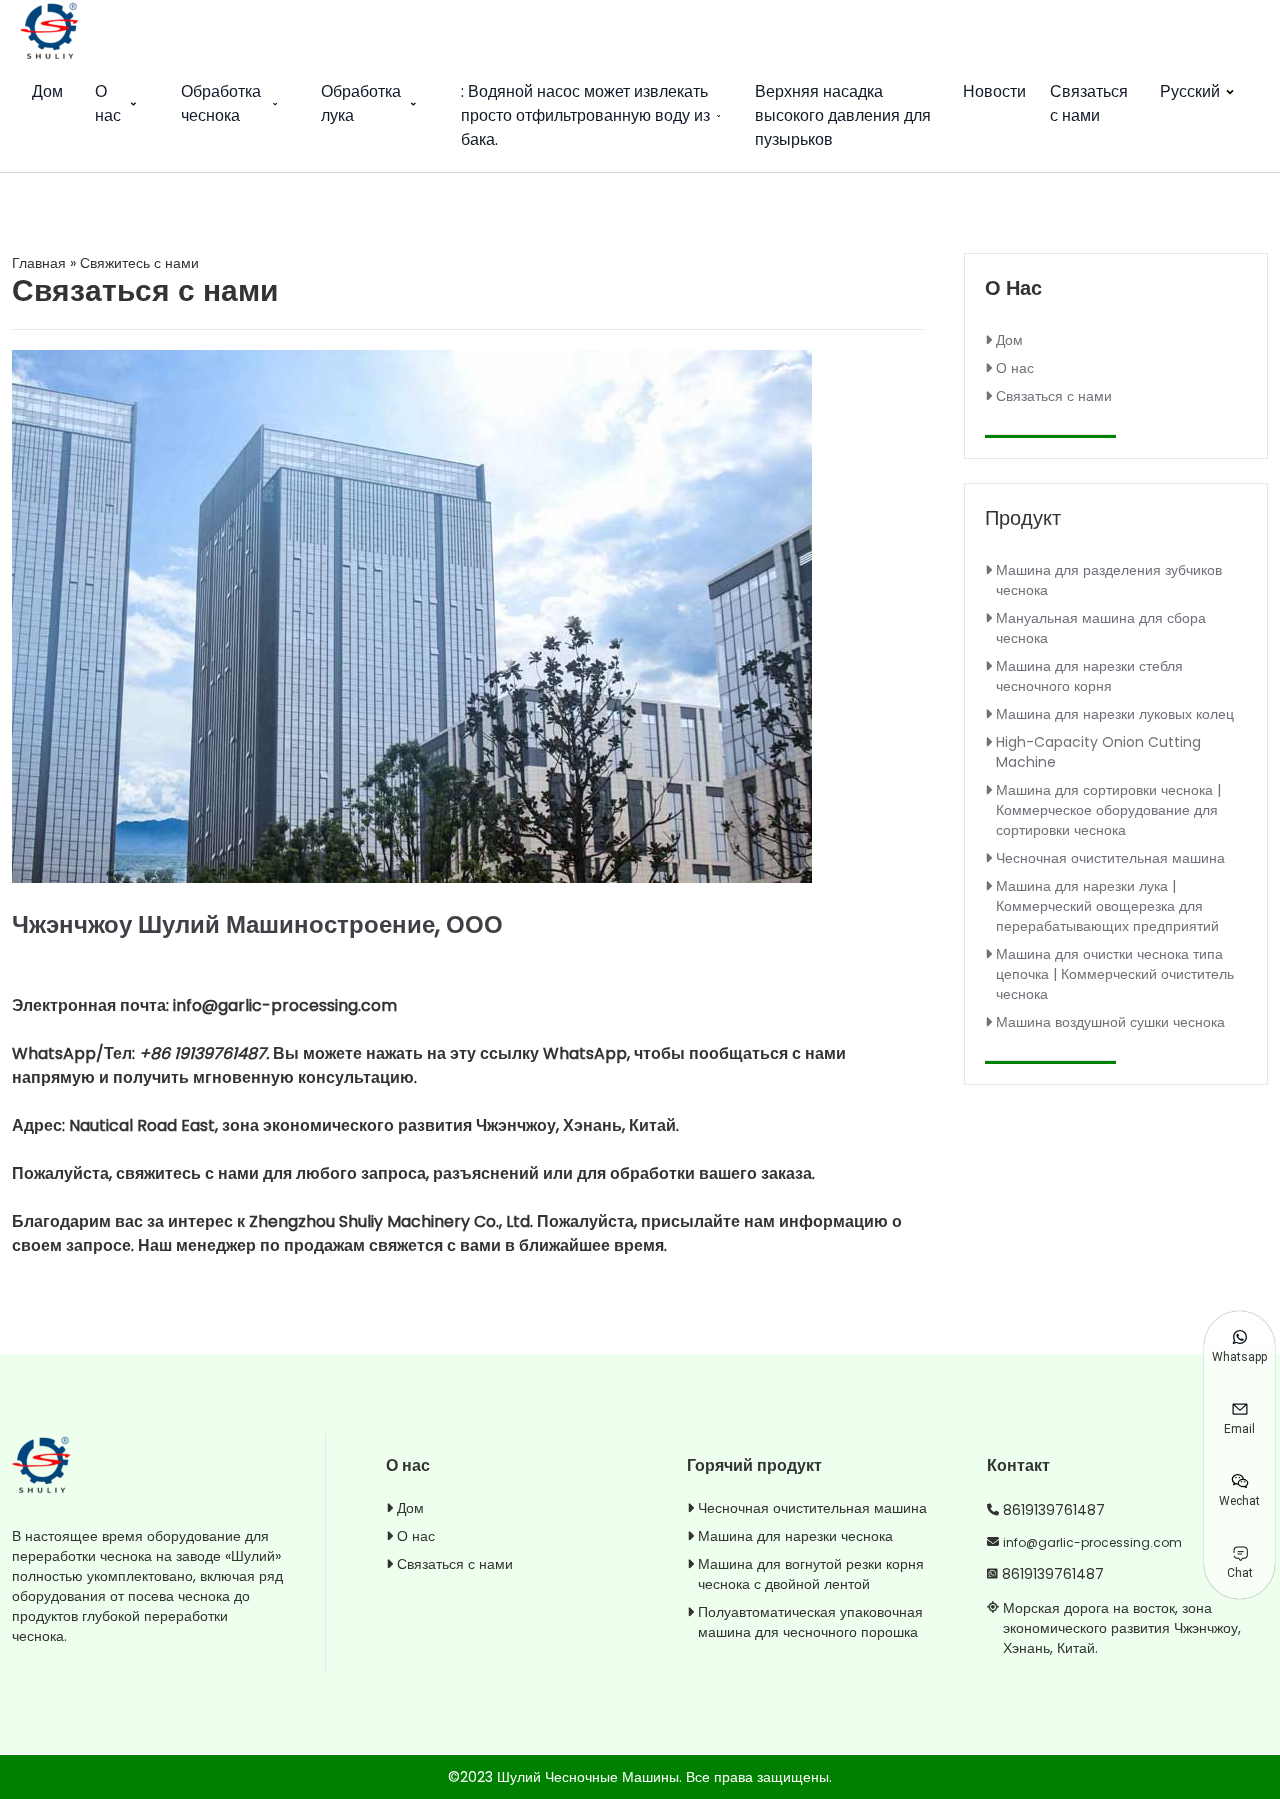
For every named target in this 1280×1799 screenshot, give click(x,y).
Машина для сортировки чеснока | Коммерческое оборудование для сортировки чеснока (1108, 810)
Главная (39, 263)
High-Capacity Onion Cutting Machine (1098, 752)
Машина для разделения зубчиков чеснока (1109, 580)
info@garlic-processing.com (1092, 1542)
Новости (994, 91)
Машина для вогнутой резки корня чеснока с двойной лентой (811, 1574)
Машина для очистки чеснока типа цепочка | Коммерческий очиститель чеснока (1115, 974)
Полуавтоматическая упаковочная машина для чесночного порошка (810, 1622)
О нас (108, 103)
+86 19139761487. (206, 1053)
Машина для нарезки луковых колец (1115, 714)
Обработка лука (361, 103)
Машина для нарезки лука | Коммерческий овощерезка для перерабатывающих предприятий (1107, 906)
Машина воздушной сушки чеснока (1110, 1022)
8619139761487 (1054, 1510)
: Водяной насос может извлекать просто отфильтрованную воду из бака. (585, 115)
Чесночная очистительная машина (1110, 858)
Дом (47, 91)
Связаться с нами (1089, 103)
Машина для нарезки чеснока (795, 1536)
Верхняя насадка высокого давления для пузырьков (843, 115)
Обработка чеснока (221, 103)
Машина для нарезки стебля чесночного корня (1089, 676)
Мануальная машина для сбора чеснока (1101, 628)
